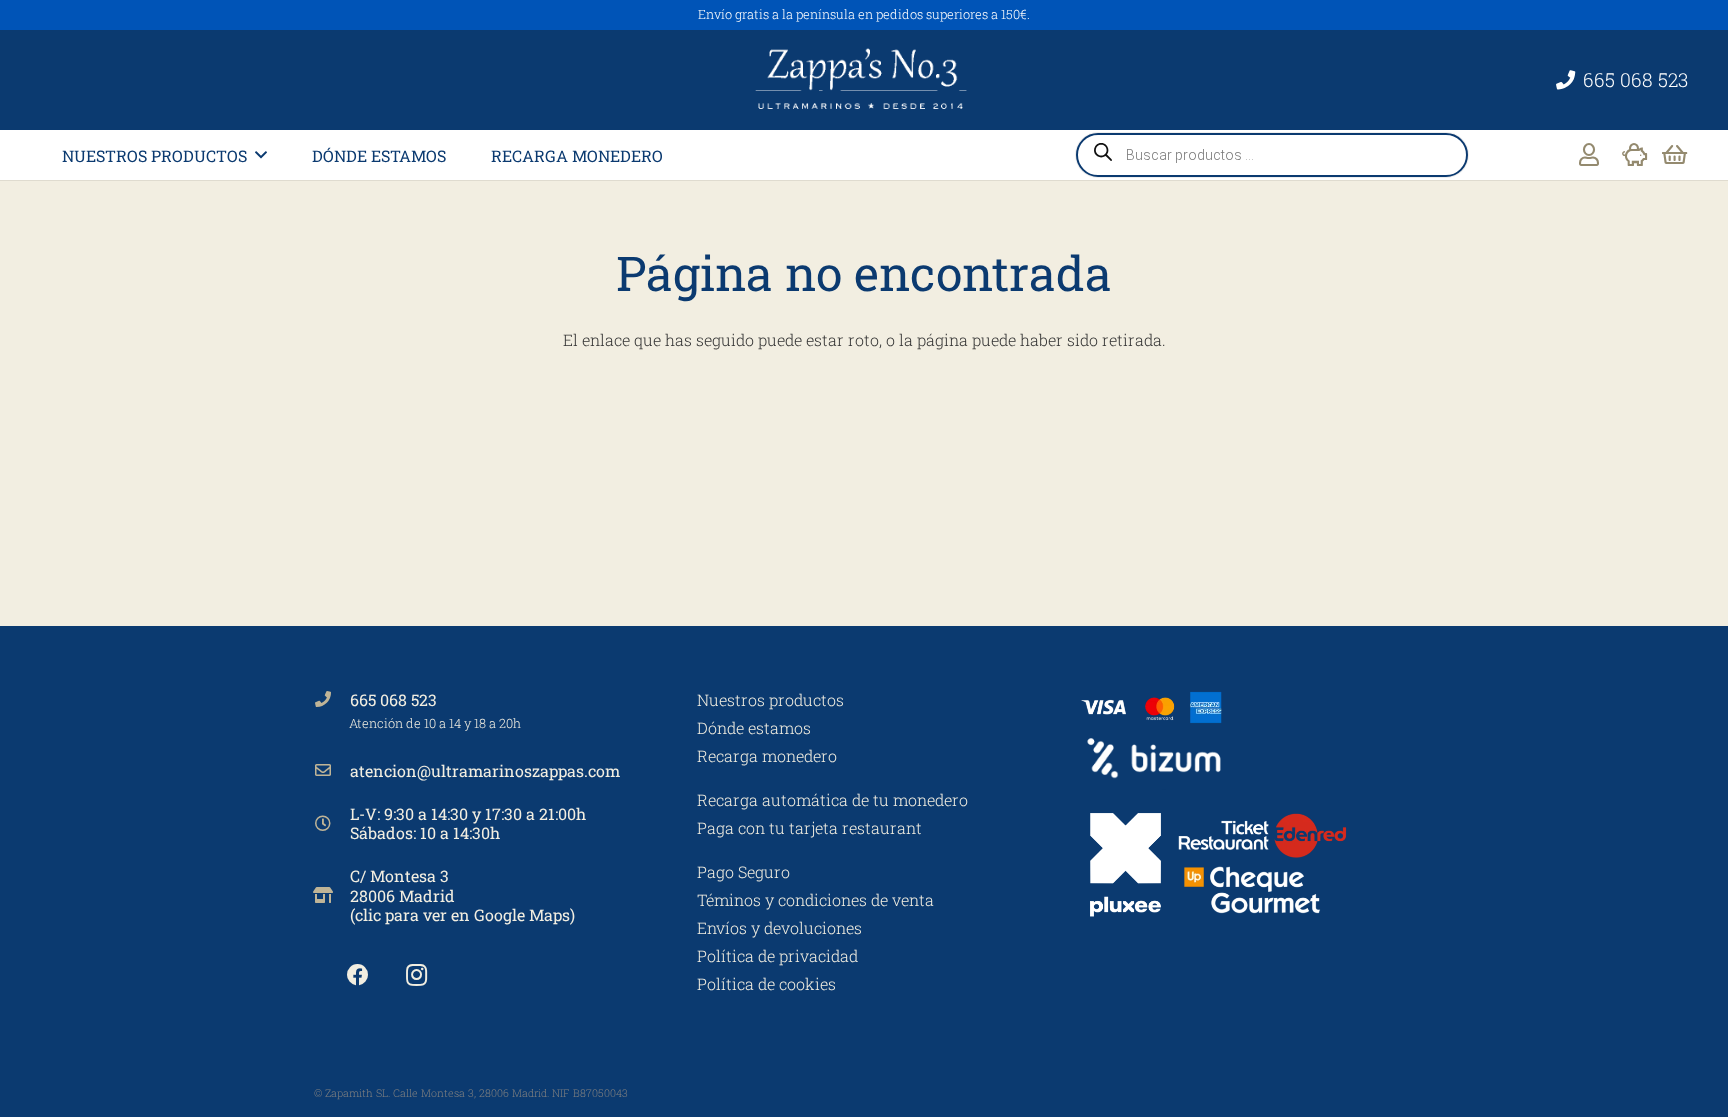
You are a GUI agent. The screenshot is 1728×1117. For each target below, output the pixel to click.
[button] (261, 154)
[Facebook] (357, 975)
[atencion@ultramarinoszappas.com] (332, 770)
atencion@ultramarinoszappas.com (485, 770)
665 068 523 (393, 699)
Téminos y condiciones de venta (815, 899)
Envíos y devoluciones (779, 927)
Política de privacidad (777, 955)
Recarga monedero (767, 755)
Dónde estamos (754, 727)
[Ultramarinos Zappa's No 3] (864, 80)
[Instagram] (416, 975)
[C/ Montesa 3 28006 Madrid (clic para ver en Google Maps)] (332, 895)
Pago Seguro (743, 871)
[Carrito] (1674, 155)
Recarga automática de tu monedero (832, 799)
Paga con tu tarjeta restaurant (809, 827)
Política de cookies (766, 983)
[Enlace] (1589, 154)
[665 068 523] (332, 699)
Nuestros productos (770, 699)
